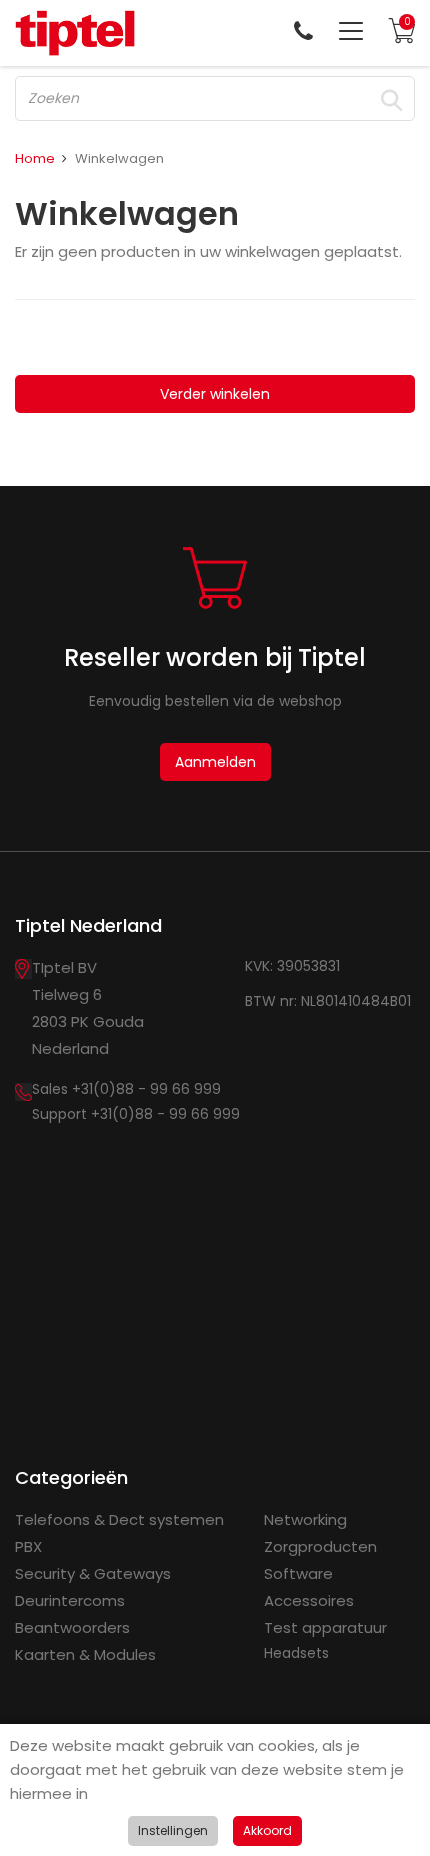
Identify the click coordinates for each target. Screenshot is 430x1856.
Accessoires (309, 1600)
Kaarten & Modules (85, 1654)
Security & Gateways (93, 1573)
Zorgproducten (320, 1546)
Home (35, 158)
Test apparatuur (325, 1627)
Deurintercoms (70, 1600)
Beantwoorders (72, 1627)
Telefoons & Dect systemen (119, 1519)
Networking (305, 1519)
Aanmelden (215, 762)
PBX (28, 1546)
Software (298, 1573)
